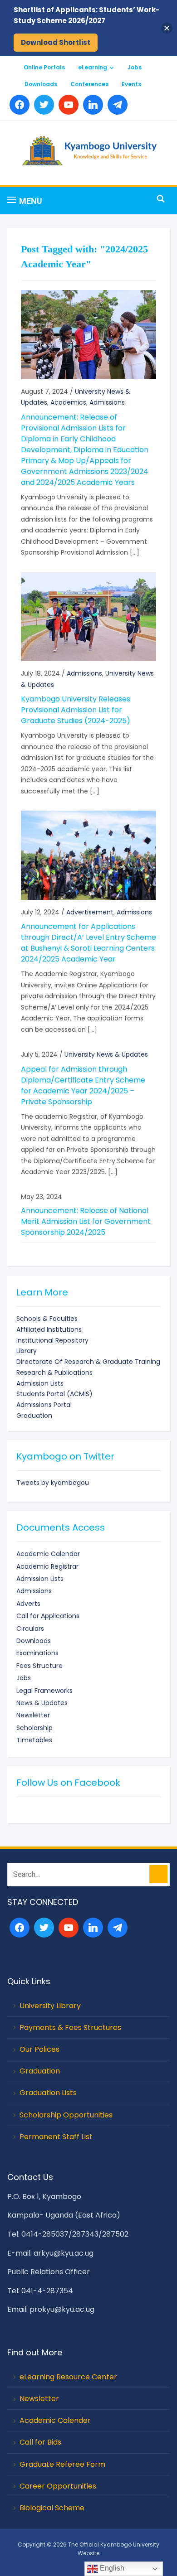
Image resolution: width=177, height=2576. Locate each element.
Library (27, 1351)
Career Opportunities (58, 2486)
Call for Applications (48, 1616)
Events (131, 84)
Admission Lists (40, 1383)
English (111, 2568)
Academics (68, 402)
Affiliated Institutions (49, 1329)
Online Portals (44, 67)
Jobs (135, 67)
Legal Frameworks (44, 1691)
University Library (50, 2006)
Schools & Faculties (47, 1319)
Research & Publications (54, 1373)
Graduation (34, 1416)
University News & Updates (106, 1054)
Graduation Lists (48, 2093)
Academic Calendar (48, 1554)
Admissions (107, 402)
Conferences (89, 84)
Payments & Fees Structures (70, 2027)
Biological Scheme (52, 2508)
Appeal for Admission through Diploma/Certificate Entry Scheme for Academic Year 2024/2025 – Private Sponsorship (83, 1085)
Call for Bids (40, 2442)
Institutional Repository (52, 1340)
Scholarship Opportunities (66, 2115)
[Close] (167, 28)
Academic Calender (55, 2420)
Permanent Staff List (56, 2137)
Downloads (41, 84)
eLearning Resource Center (68, 2377)
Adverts (28, 1604)
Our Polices (39, 2049)
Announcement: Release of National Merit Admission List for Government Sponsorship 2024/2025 (86, 1221)
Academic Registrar (47, 1566)
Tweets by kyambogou (53, 1483)
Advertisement (90, 912)
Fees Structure (39, 1666)
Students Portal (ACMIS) (54, 1394)
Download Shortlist (56, 42)
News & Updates (42, 1703)
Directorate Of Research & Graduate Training (88, 1362)
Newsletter (33, 1715)
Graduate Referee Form (62, 2464)
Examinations (37, 1653)
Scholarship (34, 1728)
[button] (25, 201)
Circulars (30, 1629)
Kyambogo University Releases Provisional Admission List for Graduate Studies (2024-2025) (76, 710)
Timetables (34, 1740)
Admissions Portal (44, 1405)
